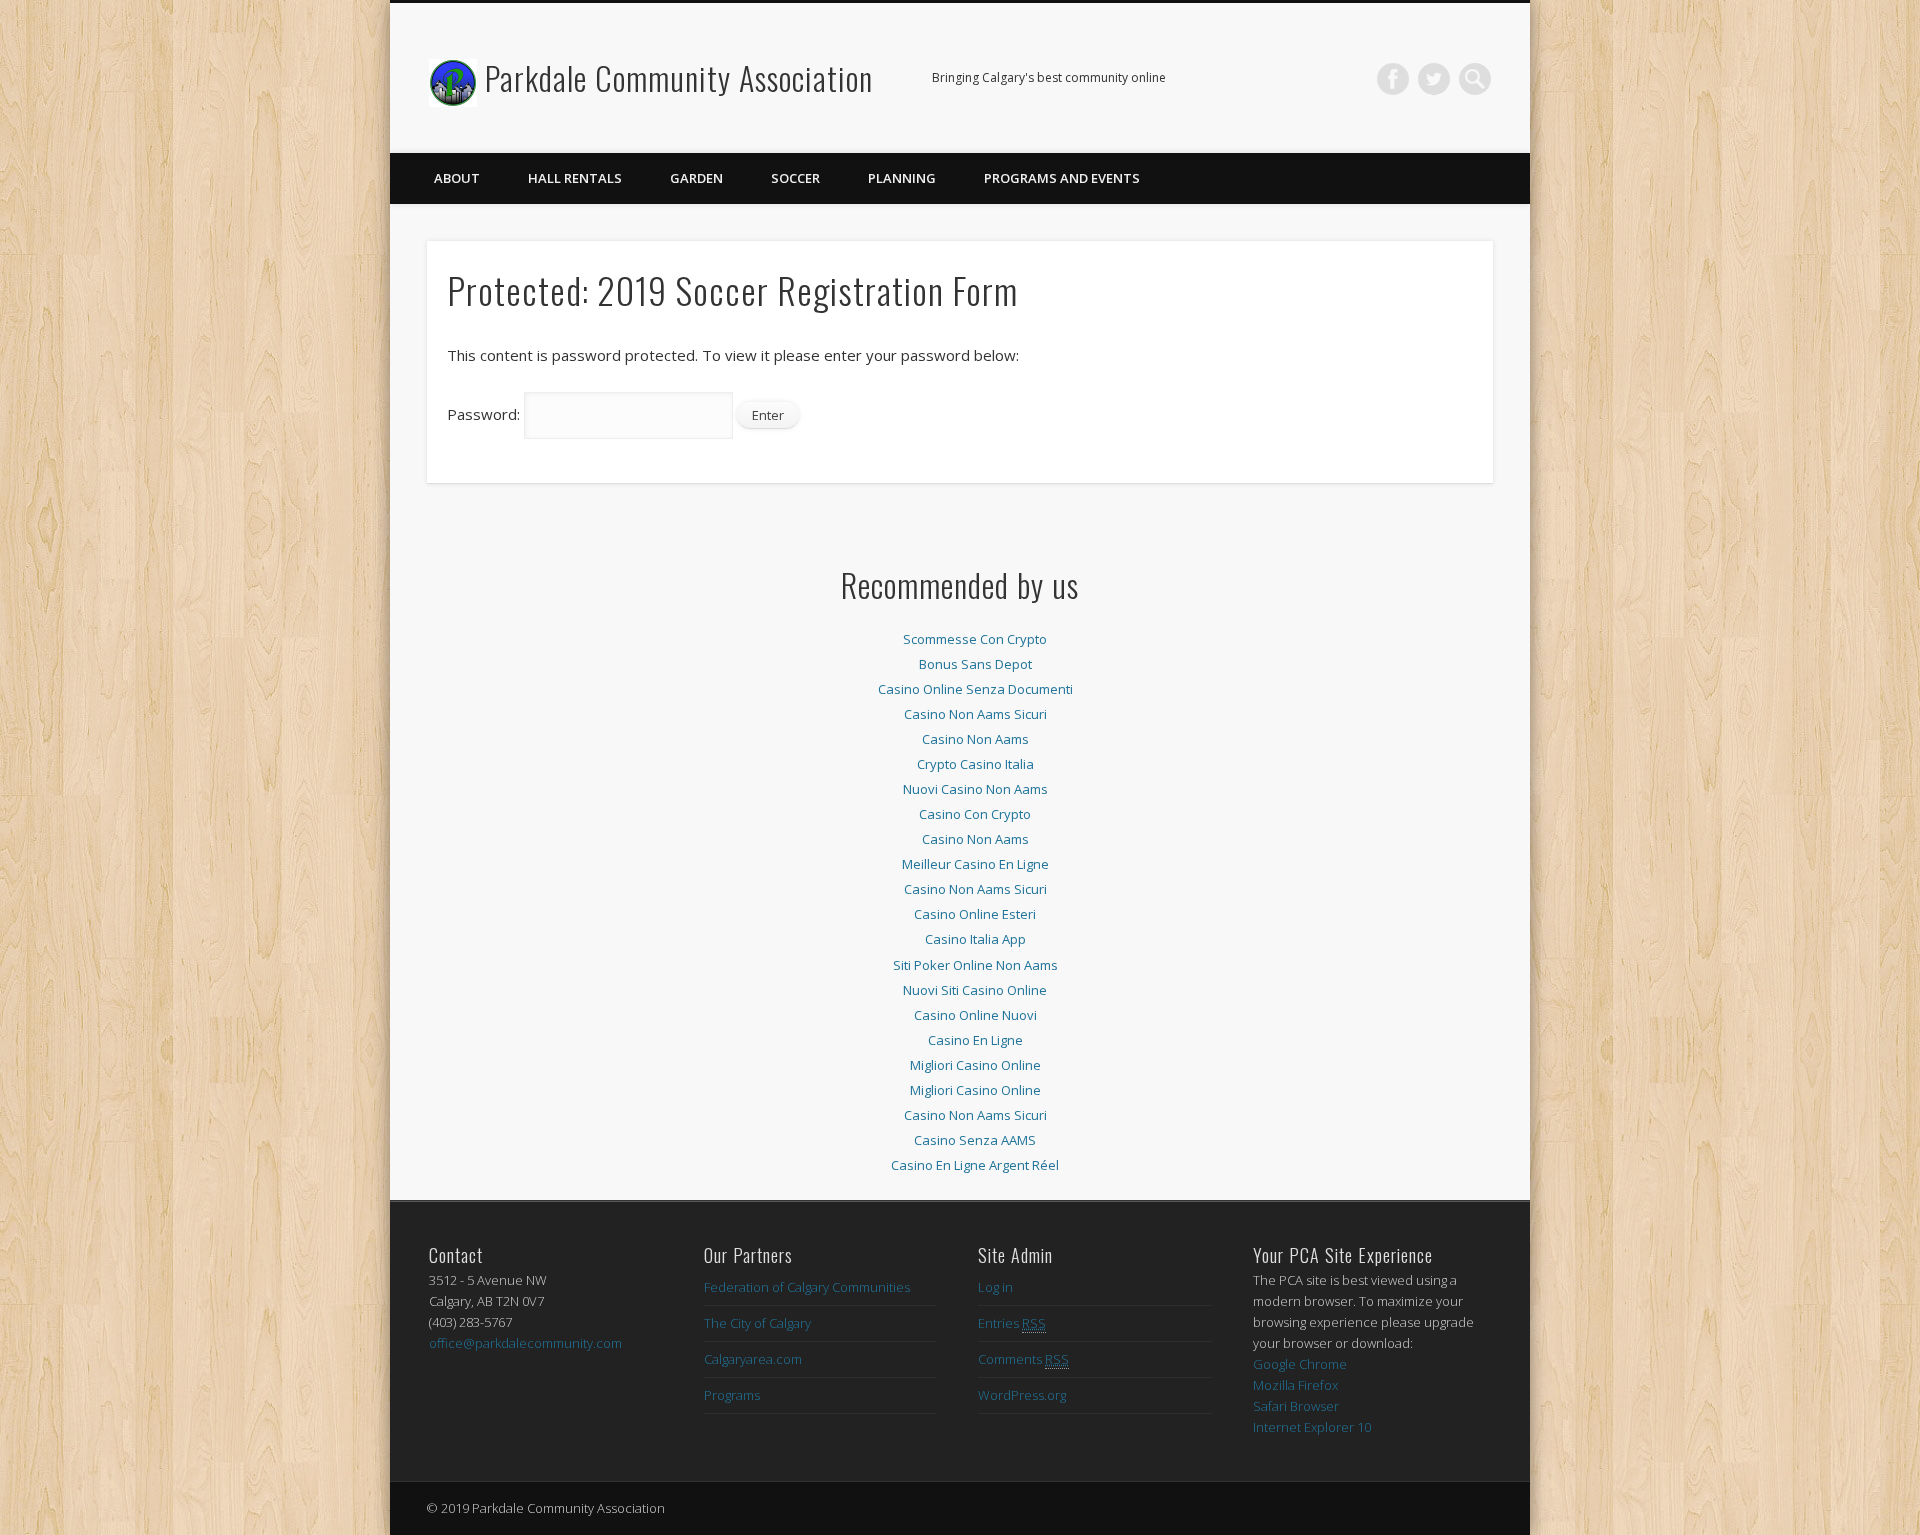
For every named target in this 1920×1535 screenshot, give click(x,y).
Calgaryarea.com (753, 1359)
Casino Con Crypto (975, 814)
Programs (732, 1395)
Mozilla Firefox (1295, 1385)
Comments (1023, 1359)
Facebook (1393, 79)
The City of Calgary (757, 1323)
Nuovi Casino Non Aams (975, 789)
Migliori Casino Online (975, 1065)
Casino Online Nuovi (975, 1015)
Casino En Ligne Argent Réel (975, 1165)
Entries (1012, 1323)
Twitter (1434, 79)
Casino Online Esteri (975, 914)
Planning (902, 178)
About (457, 178)
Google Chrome (1300, 1364)
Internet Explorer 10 (1312, 1427)
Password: (485, 414)
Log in (995, 1287)
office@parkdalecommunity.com (525, 1343)
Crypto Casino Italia (975, 764)
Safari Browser (1296, 1406)
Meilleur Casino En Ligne (975, 864)
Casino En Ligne (975, 1040)
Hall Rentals (575, 178)
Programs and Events (1062, 178)
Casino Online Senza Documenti (975, 689)
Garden (696, 178)
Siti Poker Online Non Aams (975, 965)
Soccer (795, 178)
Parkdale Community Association (679, 77)
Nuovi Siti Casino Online (975, 990)
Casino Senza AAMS (975, 1140)
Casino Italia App (975, 939)
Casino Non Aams (975, 739)
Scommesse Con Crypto (975, 639)
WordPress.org (1022, 1395)
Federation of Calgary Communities (807, 1287)
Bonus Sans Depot (975, 664)
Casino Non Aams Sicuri (975, 714)
